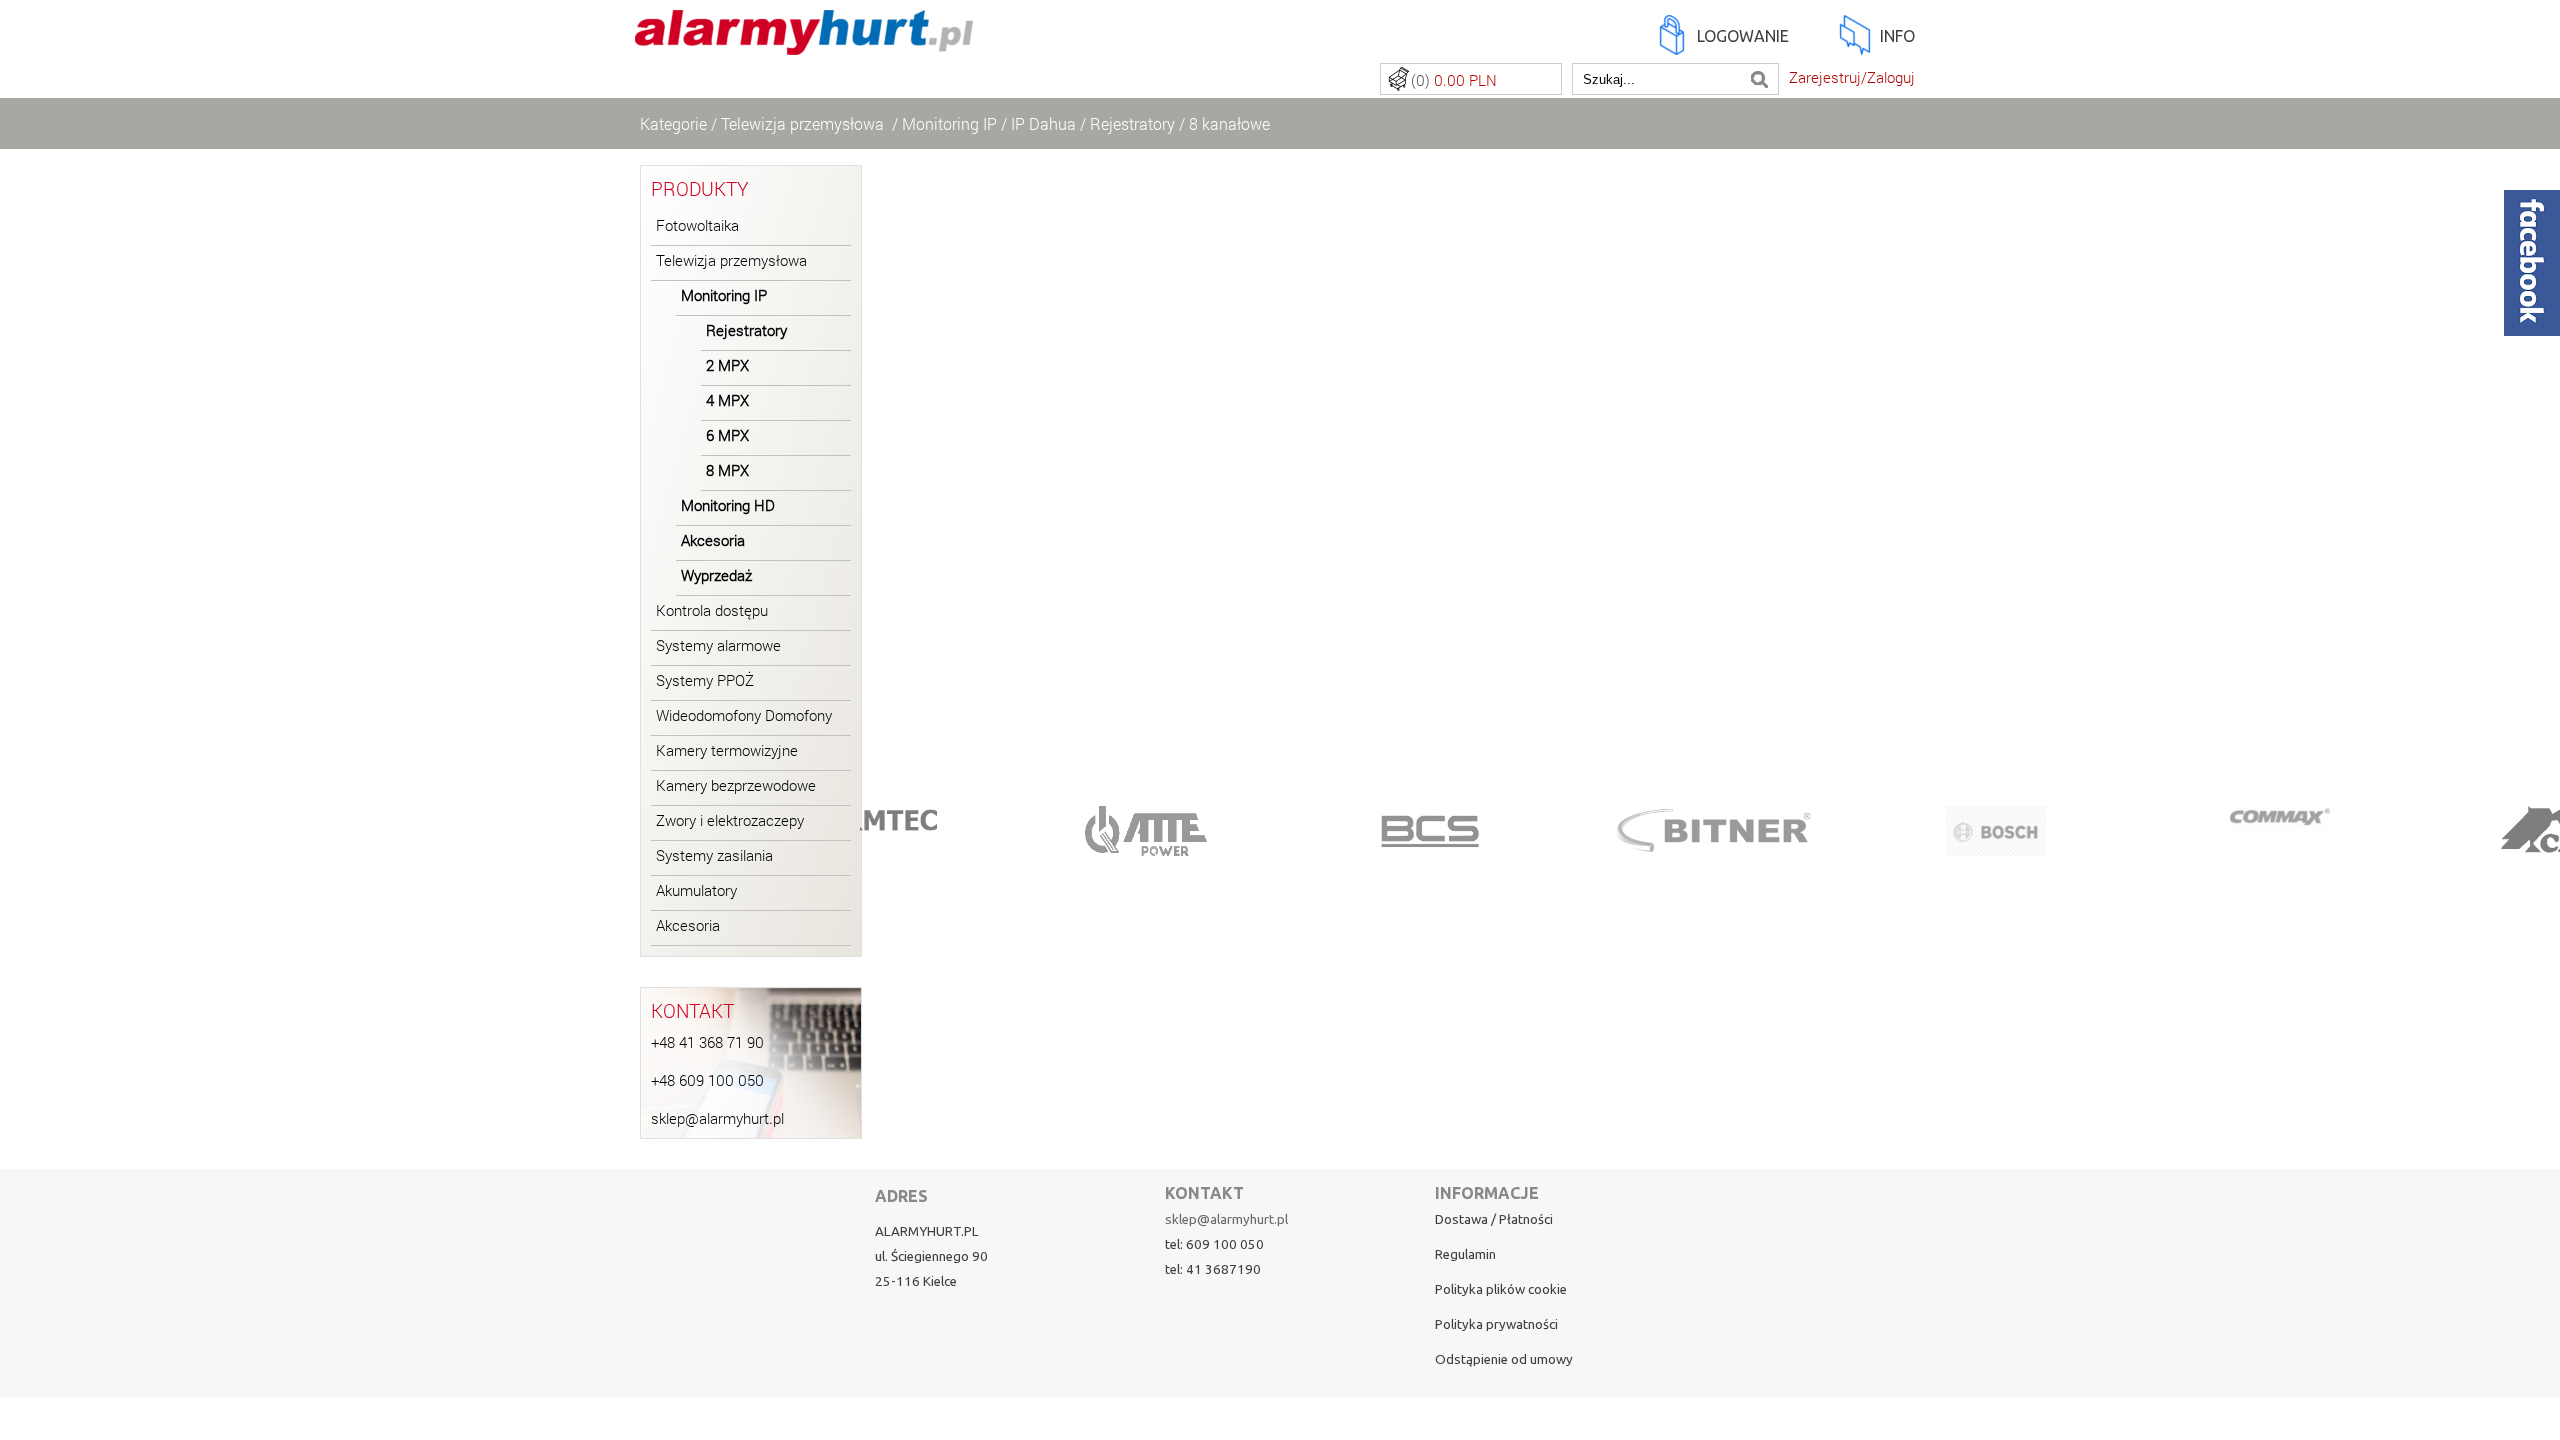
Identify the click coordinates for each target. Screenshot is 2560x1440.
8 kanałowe (1229, 123)
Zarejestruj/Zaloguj (1852, 77)
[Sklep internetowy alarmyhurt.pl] (804, 43)
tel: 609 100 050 (1214, 1244)
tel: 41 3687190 (1213, 1269)
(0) (1454, 80)
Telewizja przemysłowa (804, 123)
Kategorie (673, 123)
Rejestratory (1132, 123)
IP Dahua (1043, 123)
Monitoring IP (949, 123)
